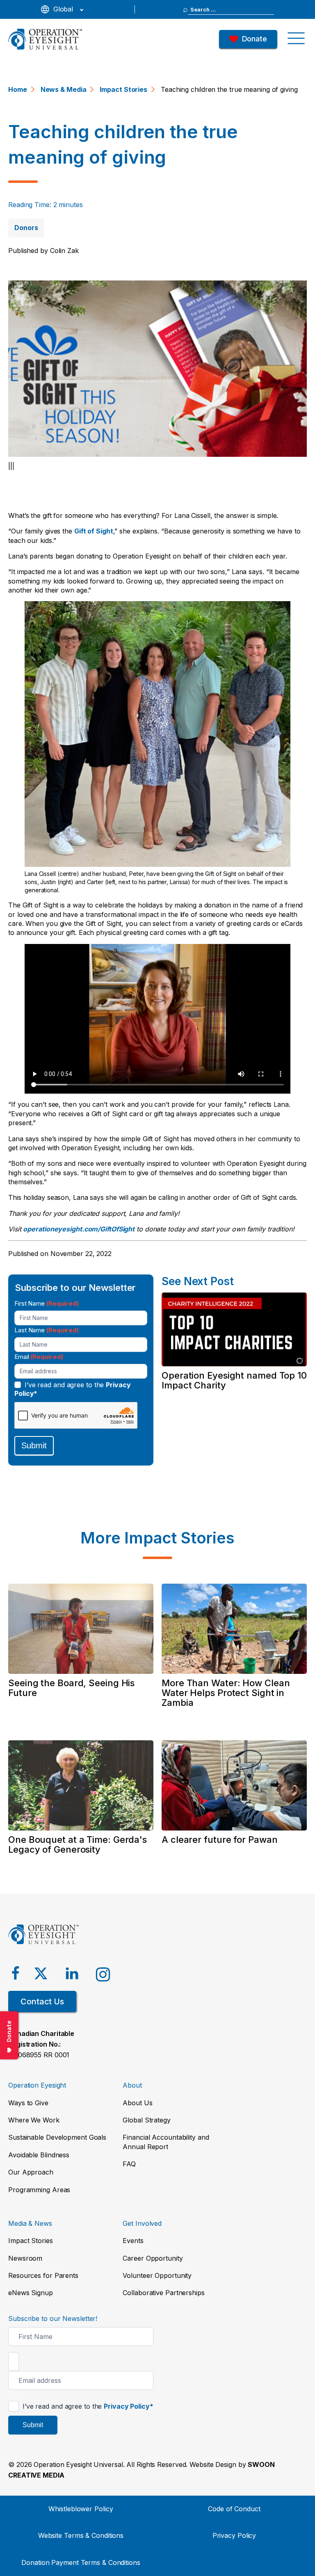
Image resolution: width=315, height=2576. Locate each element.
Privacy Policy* (129, 2406)
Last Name (47, 1330)
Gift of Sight (94, 531)
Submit (34, 1445)
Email (39, 1357)
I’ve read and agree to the (73, 1389)
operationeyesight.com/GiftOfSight (79, 1229)
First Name (47, 1303)
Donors (26, 228)
